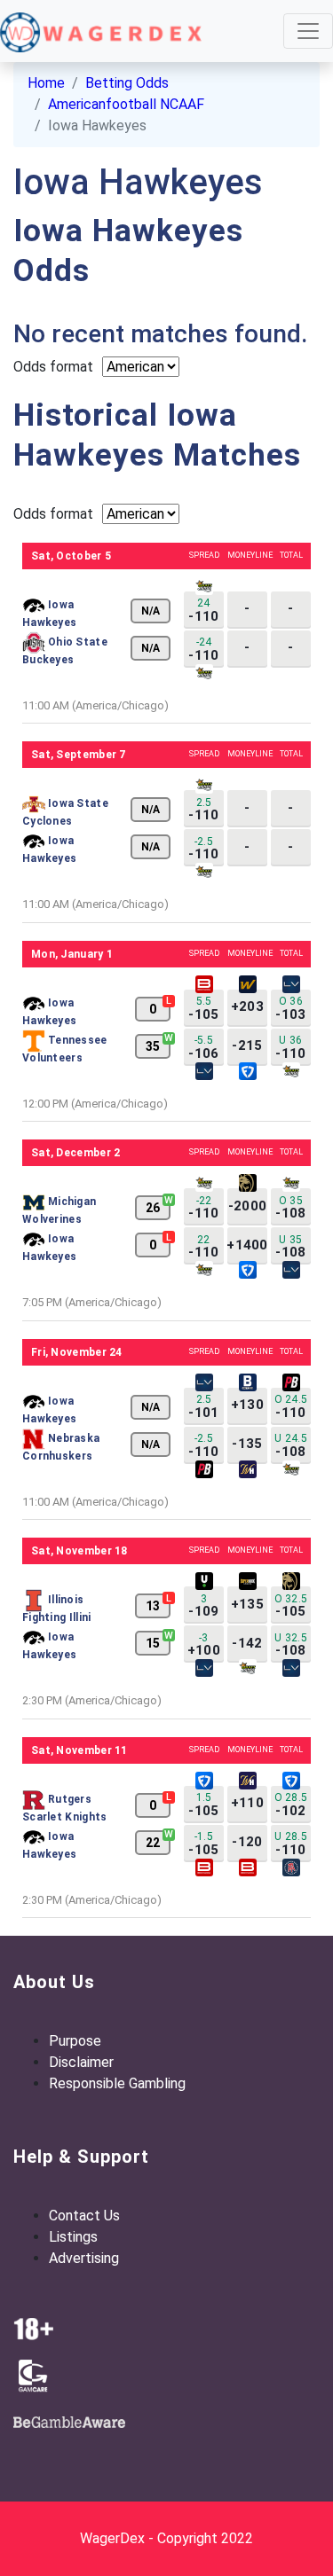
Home (46, 83)
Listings (73, 2237)
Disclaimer (81, 2062)
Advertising (84, 2258)
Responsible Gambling (117, 2083)
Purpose (75, 2041)
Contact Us (84, 2216)
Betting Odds (127, 83)
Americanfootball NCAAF (126, 104)
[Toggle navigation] (308, 31)
